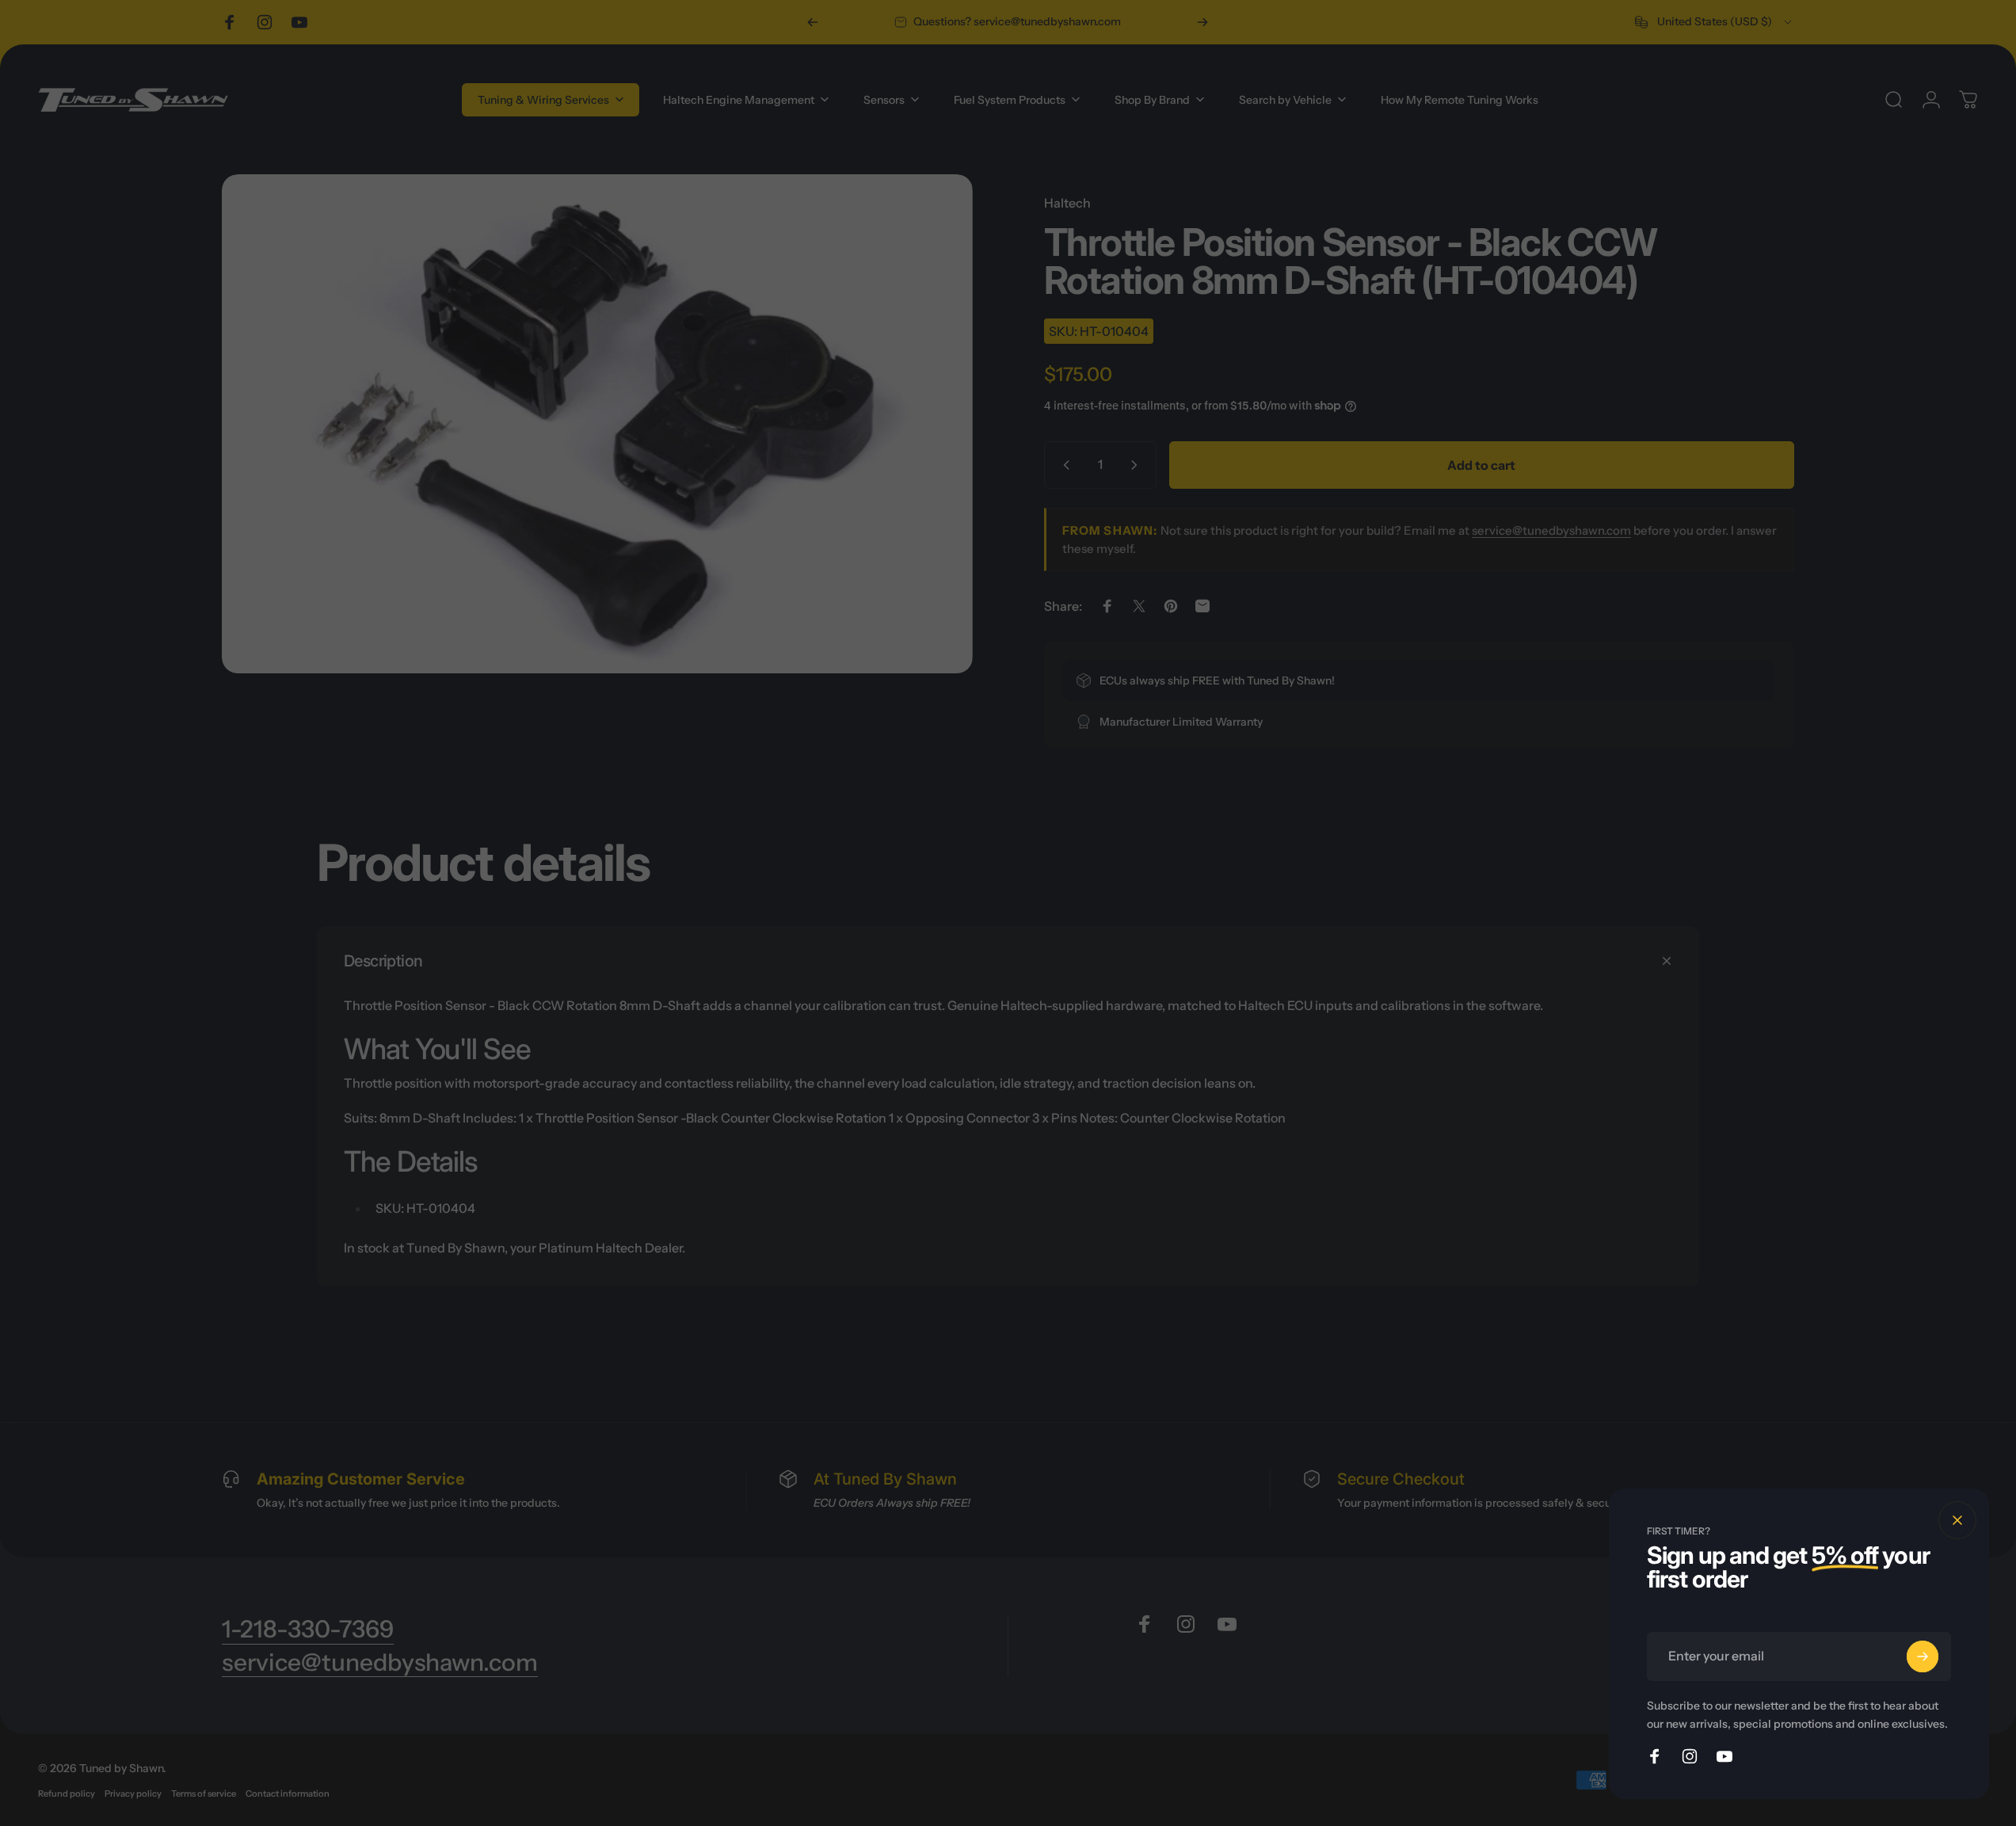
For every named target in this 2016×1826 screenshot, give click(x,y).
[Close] (1957, 1520)
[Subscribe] (1923, 1656)
